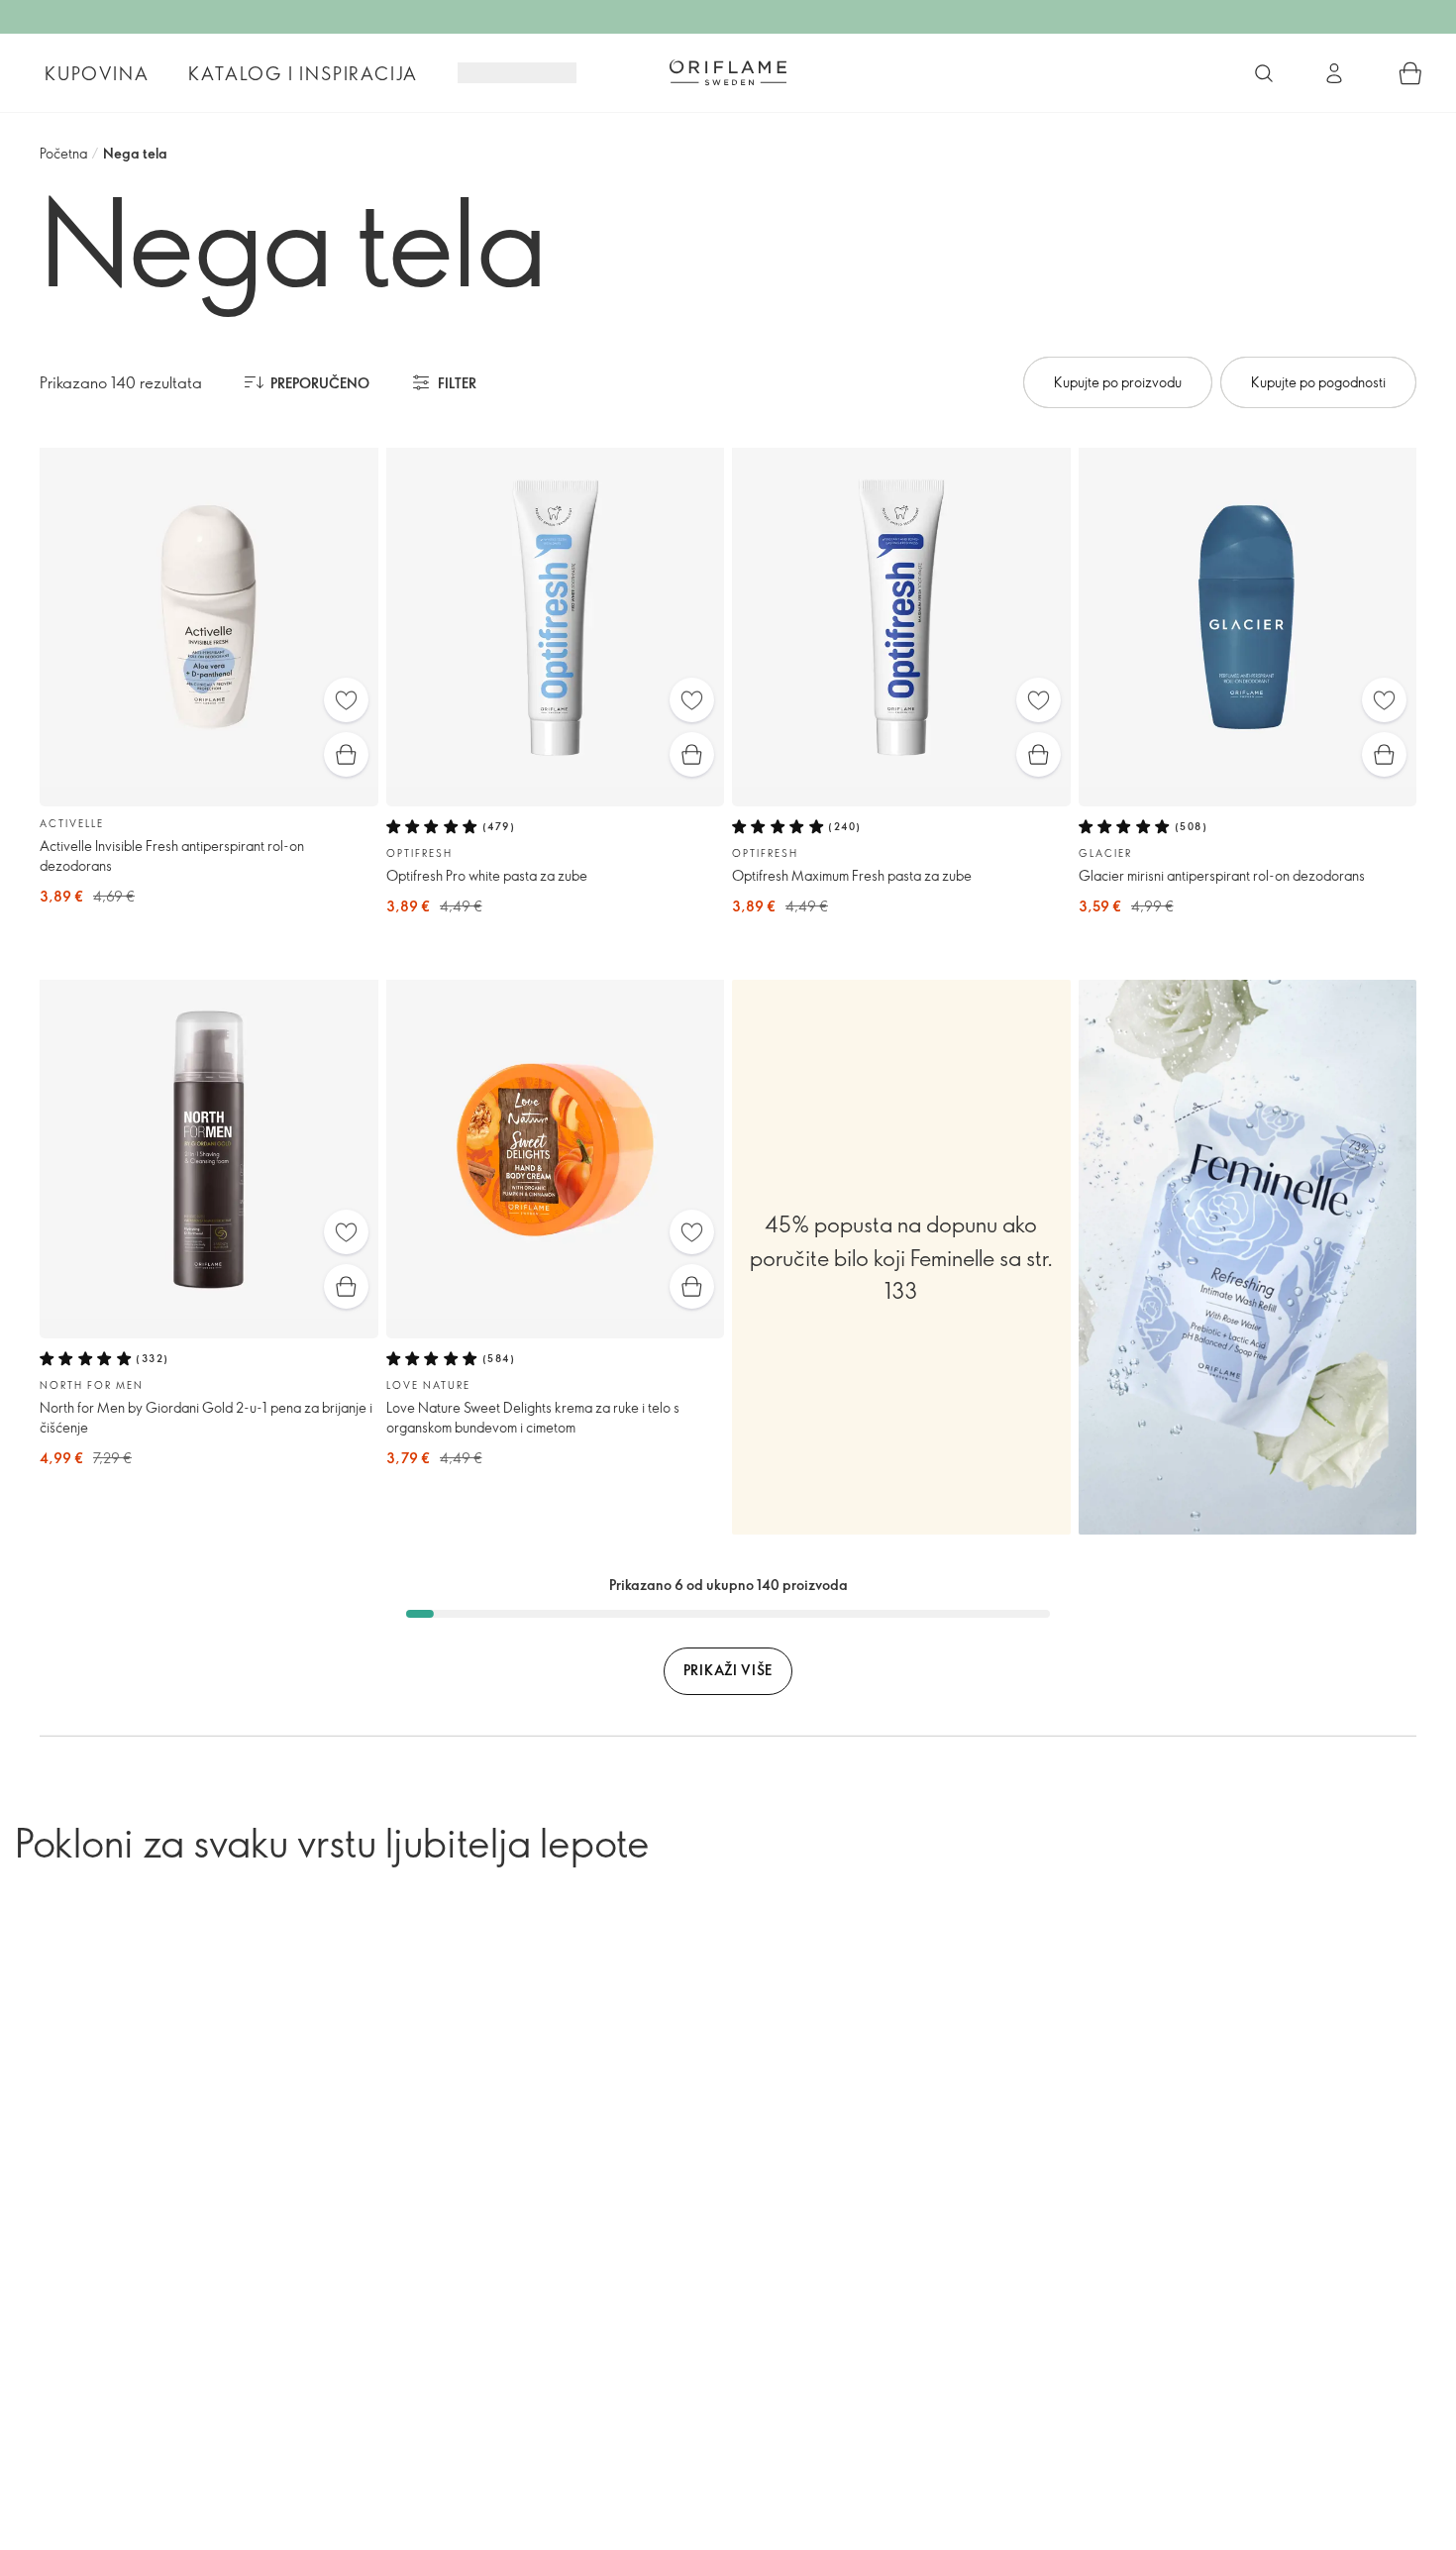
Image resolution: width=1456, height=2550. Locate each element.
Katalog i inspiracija (303, 73)
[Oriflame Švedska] (728, 72)
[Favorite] (346, 700)
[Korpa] (1410, 73)
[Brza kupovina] (346, 754)
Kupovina (97, 73)
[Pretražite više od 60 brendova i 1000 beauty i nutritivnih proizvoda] (1264, 73)
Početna (63, 153)
